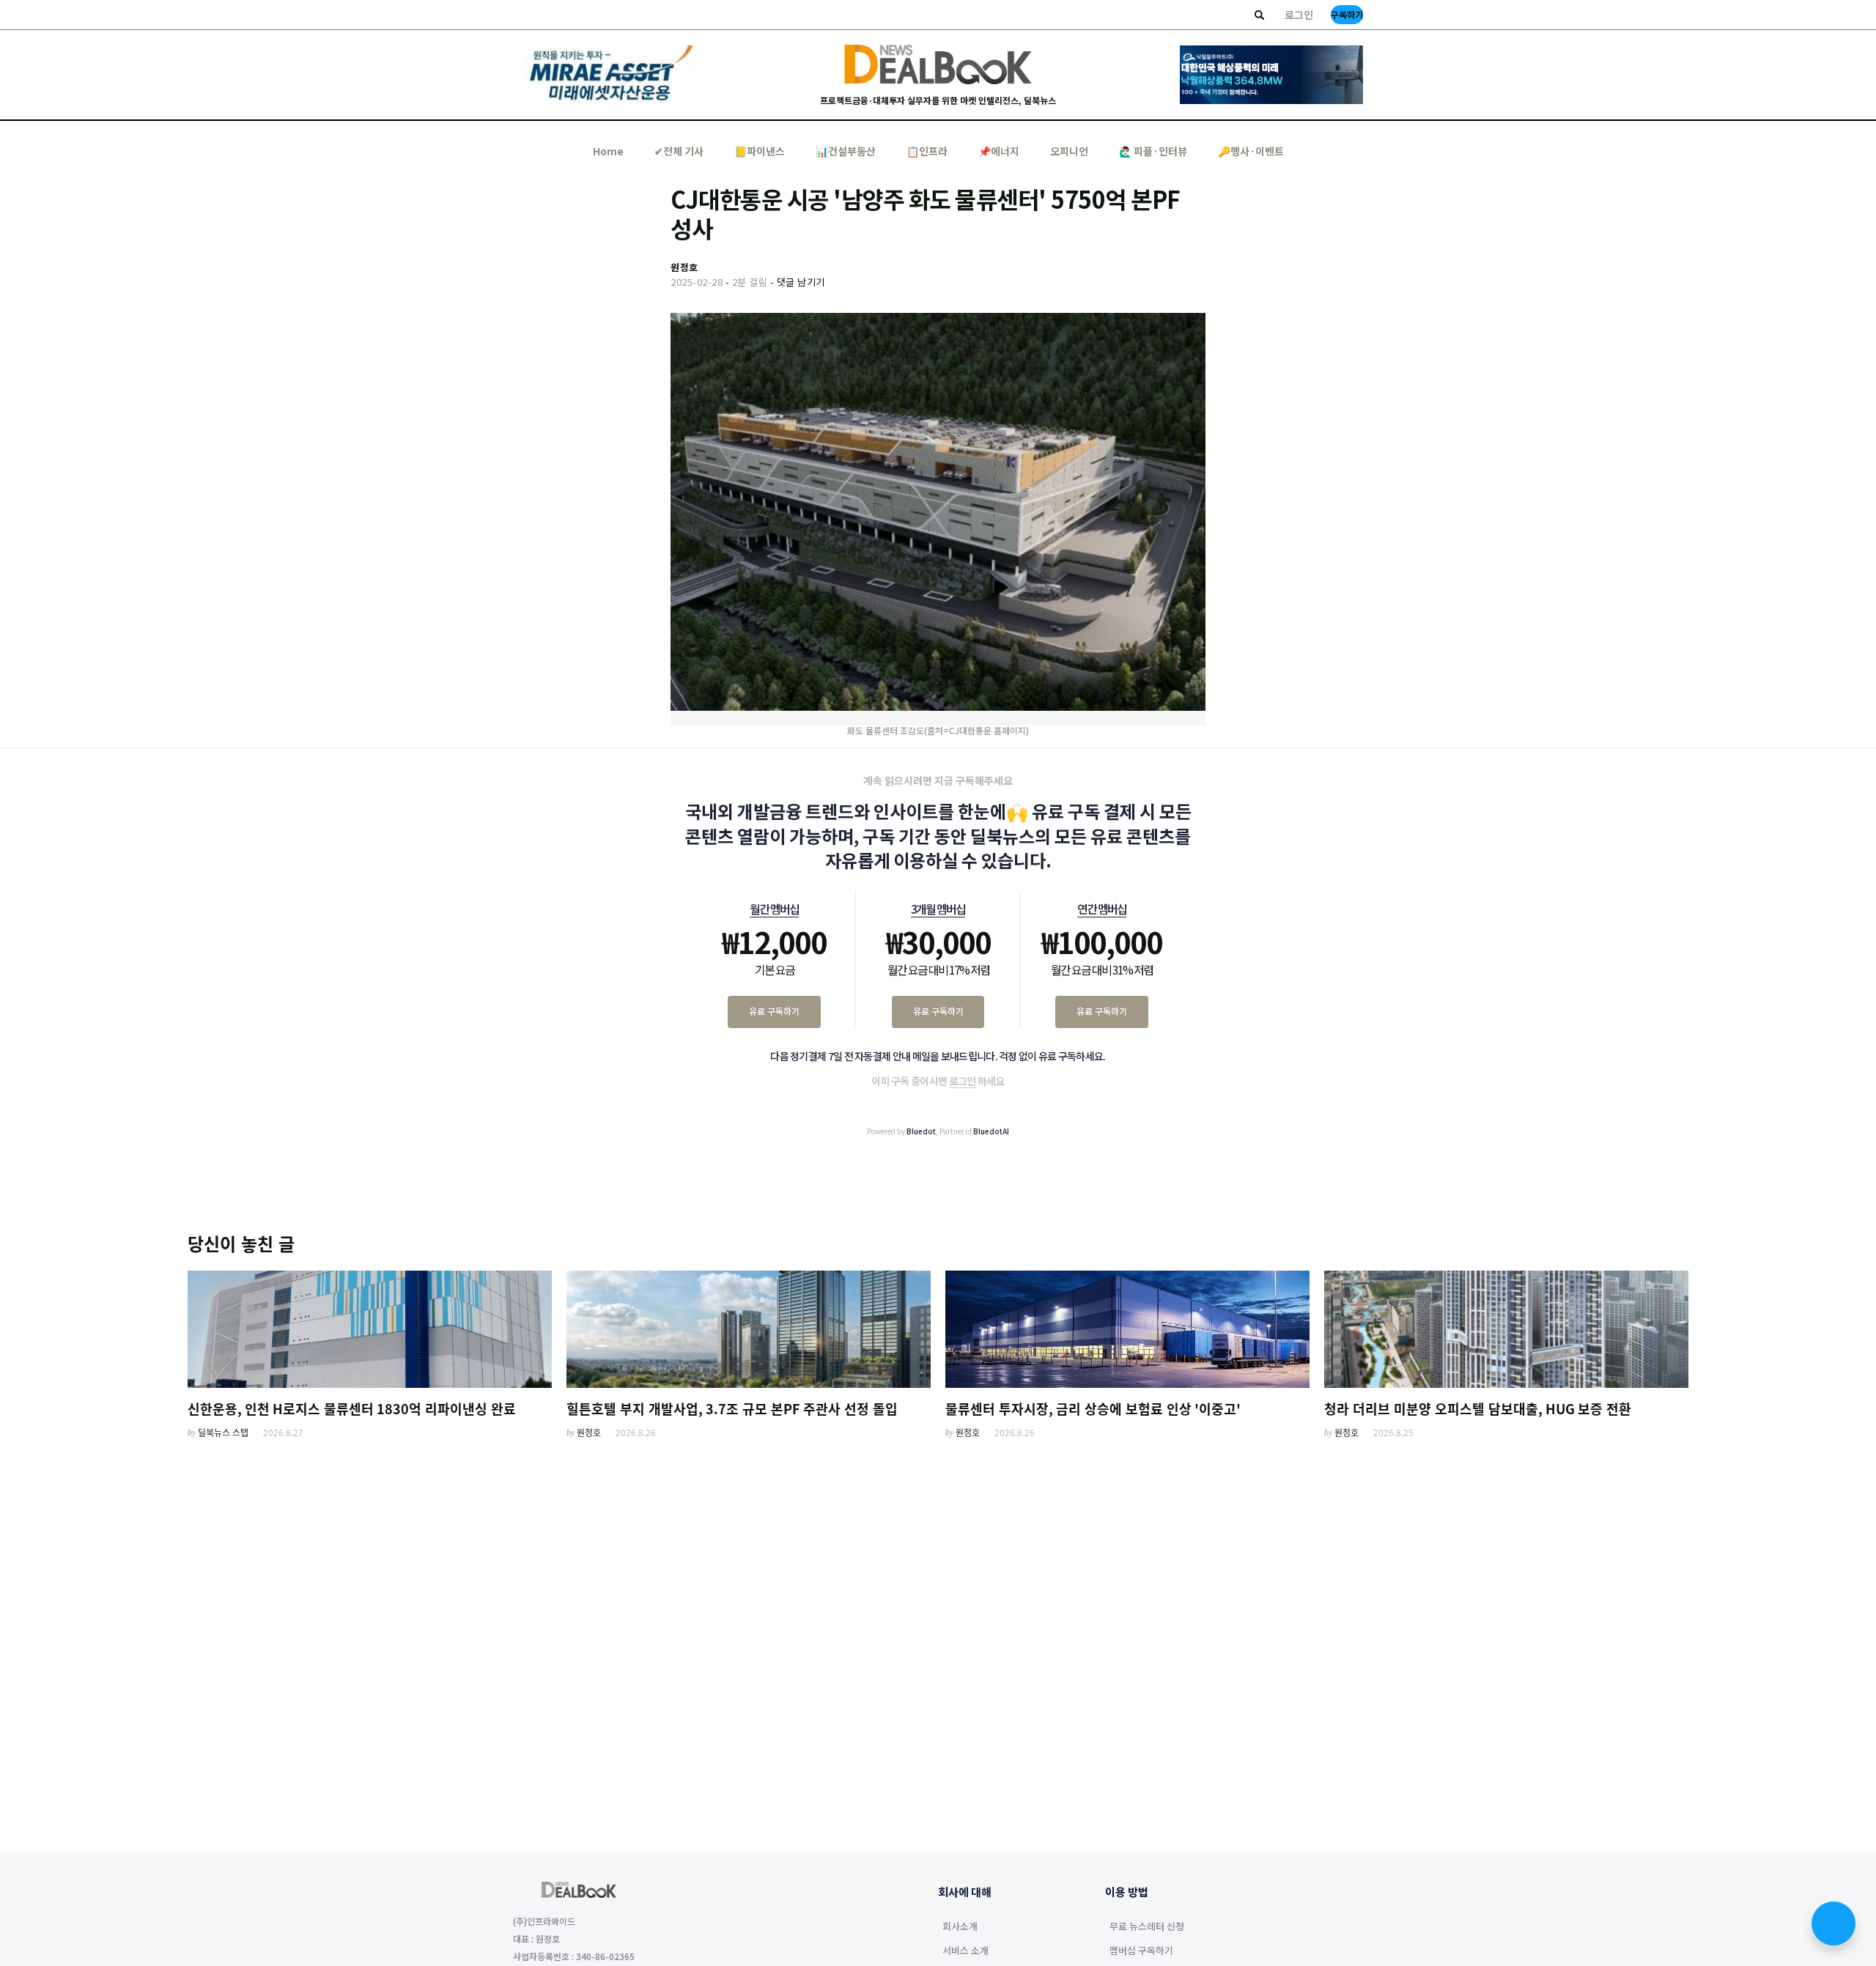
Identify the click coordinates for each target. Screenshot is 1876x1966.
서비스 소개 (965, 1951)
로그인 (1299, 15)
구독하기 (1347, 14)
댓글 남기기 (801, 282)
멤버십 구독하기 (1141, 1951)
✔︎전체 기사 (679, 151)
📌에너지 (999, 151)
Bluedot (921, 1131)
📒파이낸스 (760, 151)
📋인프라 (927, 151)
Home (608, 151)
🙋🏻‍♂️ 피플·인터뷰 (1153, 151)
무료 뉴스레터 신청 (1147, 1927)
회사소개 (960, 1927)
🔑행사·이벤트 (1251, 151)
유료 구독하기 (774, 1011)
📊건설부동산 (846, 151)
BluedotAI (991, 1131)
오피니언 (1069, 151)
